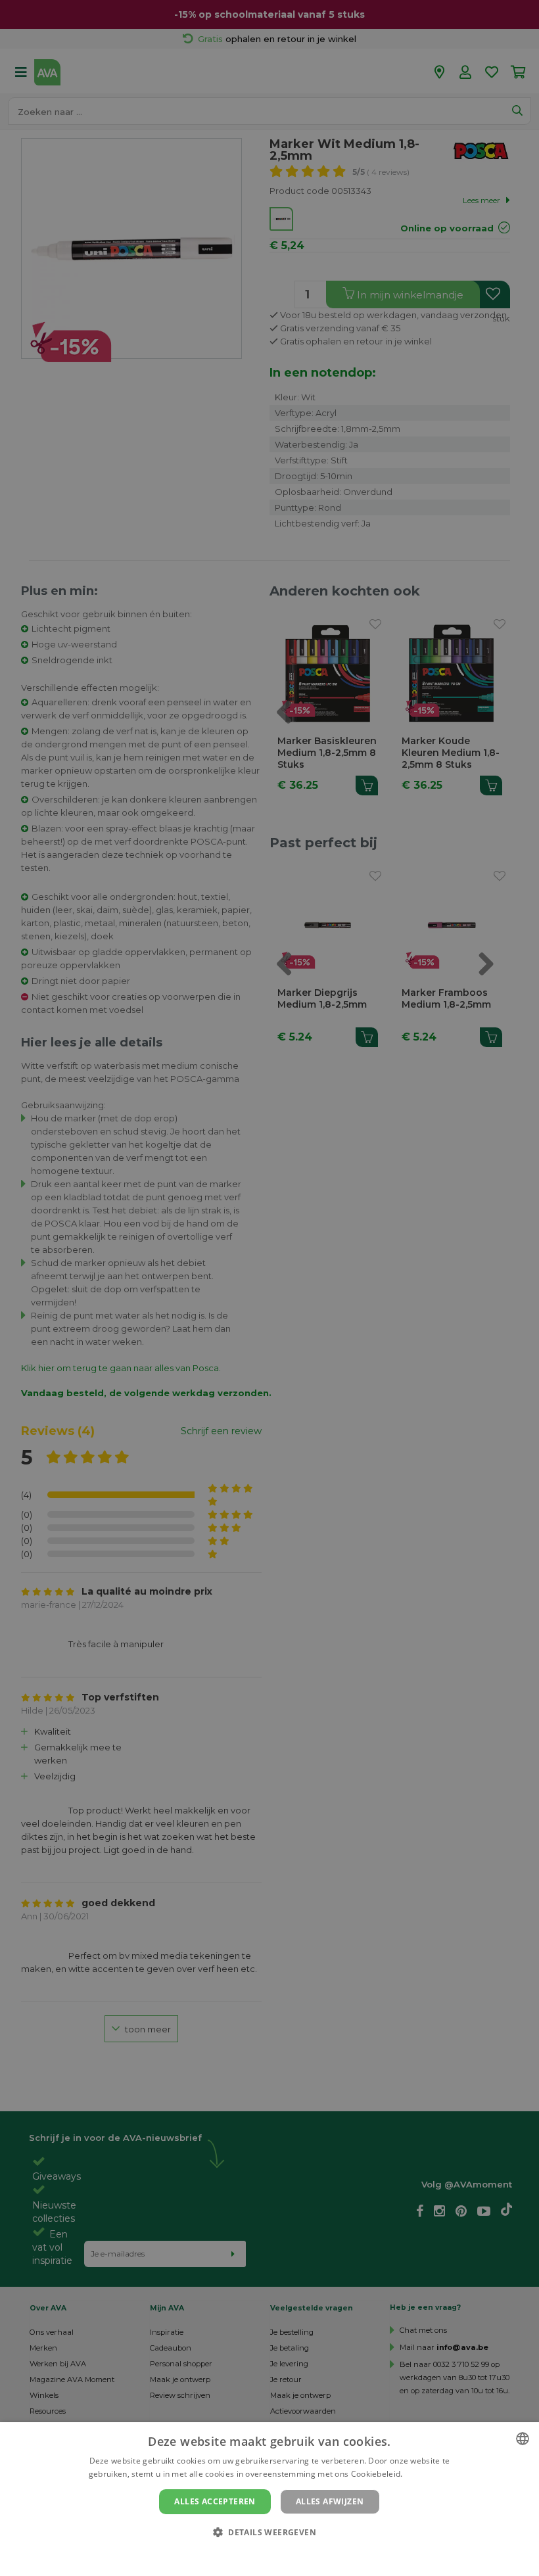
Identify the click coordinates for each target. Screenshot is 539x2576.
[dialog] (269, 2499)
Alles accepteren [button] (215, 2501)
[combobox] (523, 2439)
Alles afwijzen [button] (330, 2501)
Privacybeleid (261, 2554)
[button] (269, 2532)
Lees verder (428, 2474)
